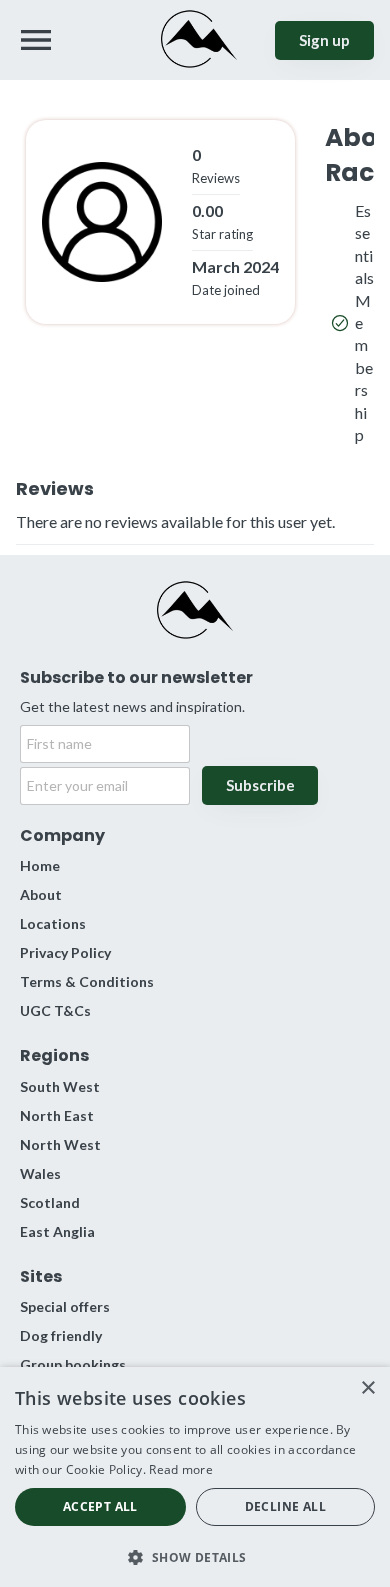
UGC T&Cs (55, 1010)
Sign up (324, 40)
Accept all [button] (100, 1506)
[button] (195, 1555)
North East (57, 1115)
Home (40, 865)
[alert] (195, 1477)
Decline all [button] (285, 1506)
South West (60, 1086)
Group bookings (73, 1364)
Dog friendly (61, 1335)
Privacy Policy (65, 952)
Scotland (50, 1202)
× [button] (367, 1388)
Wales (40, 1173)
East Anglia (57, 1231)
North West (60, 1144)
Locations (53, 923)
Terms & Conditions (87, 981)
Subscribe (260, 785)
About (41, 894)
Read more (181, 1469)
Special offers (65, 1306)
